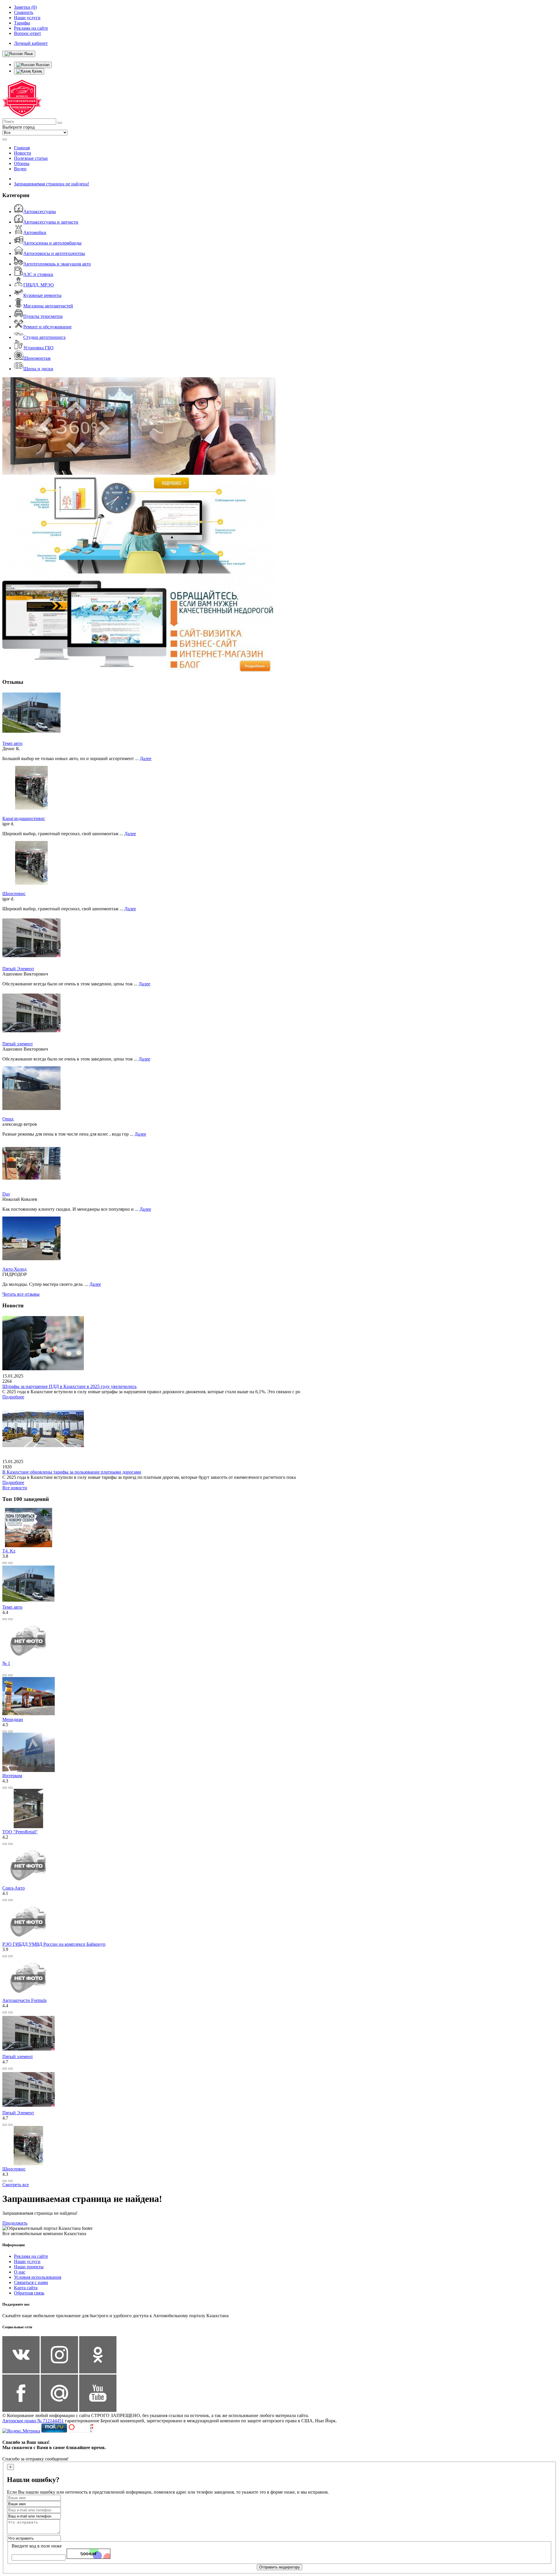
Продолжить (15, 2223)
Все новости (15, 1488)
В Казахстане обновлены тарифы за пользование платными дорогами (72, 1472)
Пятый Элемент (18, 969)
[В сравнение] (5, 1563)
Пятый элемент (18, 1044)
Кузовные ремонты (42, 295)
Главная (22, 148)
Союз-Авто (14, 1888)
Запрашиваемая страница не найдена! (52, 184)
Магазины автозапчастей (48, 306)
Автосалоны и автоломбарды (52, 243)
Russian (42, 65)
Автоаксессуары (40, 211)
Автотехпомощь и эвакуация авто (57, 264)
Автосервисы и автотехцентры (54, 253)
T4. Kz (9, 1551)
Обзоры (22, 163)
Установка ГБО (38, 348)
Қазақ (36, 71)
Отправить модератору (279, 2567)
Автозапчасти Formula (24, 2000)
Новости (23, 153)
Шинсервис (14, 894)
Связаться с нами (31, 2282)
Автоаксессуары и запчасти (51, 222)
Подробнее (13, 1397)
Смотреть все (16, 2185)
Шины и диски (38, 369)
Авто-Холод (14, 1269)
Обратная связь (29, 2293)
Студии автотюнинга (44, 337)
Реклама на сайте (31, 2256)
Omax (8, 1119)
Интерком (12, 1776)
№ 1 (6, 1663)
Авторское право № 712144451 (33, 2421)
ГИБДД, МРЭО (39, 285)
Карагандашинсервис (24, 818)
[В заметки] (10, 1563)
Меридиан (13, 1719)
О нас (20, 2272)
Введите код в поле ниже (37, 2546)
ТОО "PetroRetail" (20, 1832)
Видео (20, 169)
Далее (146, 758)
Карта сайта (26, 2288)
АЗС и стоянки (38, 274)
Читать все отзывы (21, 1294)
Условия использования (38, 2277)
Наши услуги (27, 2261)
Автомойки (35, 232)
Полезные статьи (31, 158)
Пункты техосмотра (43, 316)
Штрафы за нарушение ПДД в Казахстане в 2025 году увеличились (69, 1386)
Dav (6, 1194)
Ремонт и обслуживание (47, 327)
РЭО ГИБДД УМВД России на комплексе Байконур (54, 1944)
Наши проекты (29, 2267)
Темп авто (12, 743)
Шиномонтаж (37, 358)
